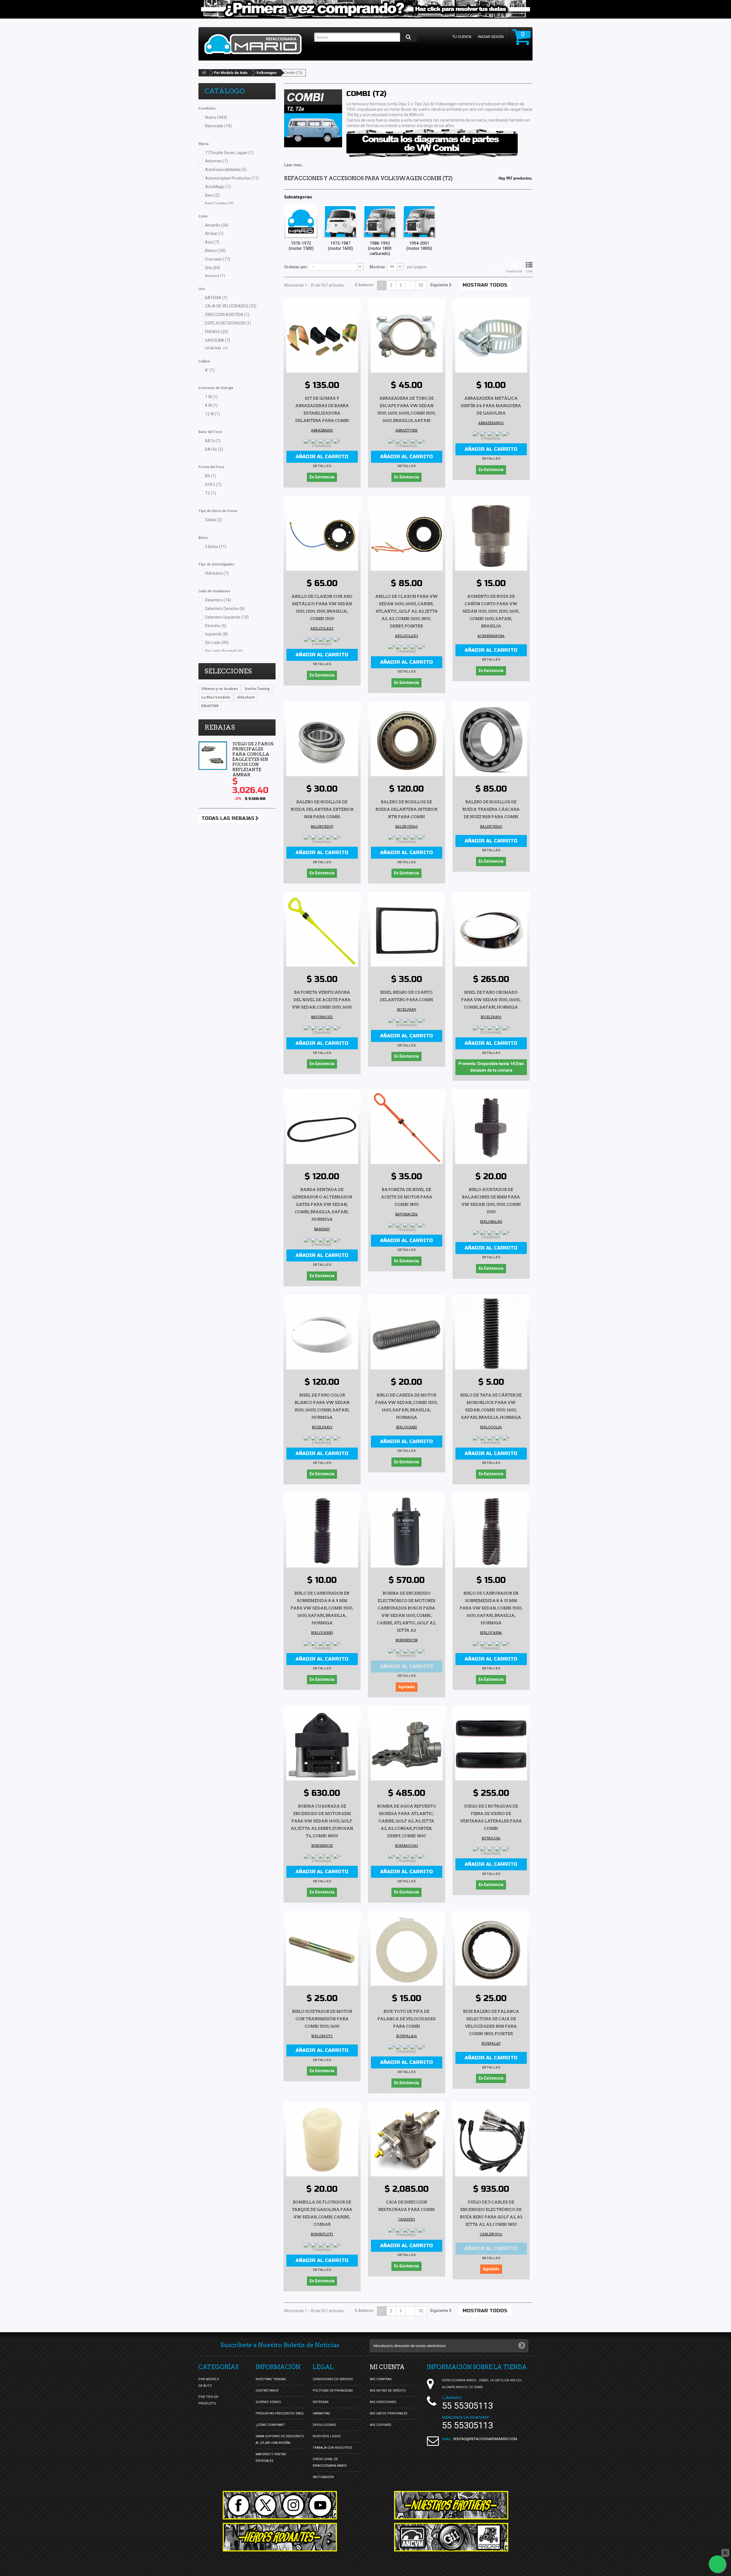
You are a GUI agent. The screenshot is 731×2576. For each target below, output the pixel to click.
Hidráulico (217, 573)
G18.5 (213, 484)
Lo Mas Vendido (216, 697)
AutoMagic (218, 187)
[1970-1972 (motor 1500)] (301, 222)
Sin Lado (217, 643)
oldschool (246, 697)
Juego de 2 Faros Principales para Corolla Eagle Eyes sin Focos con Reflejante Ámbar (253, 759)
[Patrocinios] (451, 2537)
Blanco (215, 251)
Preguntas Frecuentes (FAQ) (280, 2413)
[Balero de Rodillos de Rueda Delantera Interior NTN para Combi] (407, 740)
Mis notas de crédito (388, 2391)
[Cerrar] (725, 2553)
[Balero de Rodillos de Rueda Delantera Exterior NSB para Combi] (322, 740)
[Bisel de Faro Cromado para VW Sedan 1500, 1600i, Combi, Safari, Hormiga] (491, 931)
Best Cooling (219, 204)
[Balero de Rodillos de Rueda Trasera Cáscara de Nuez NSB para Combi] (491, 740)
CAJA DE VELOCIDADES (231, 306)
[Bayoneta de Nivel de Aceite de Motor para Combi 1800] (407, 1128)
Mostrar (377, 267)
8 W (211, 405)
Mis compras (381, 2379)
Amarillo (217, 225)
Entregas (321, 2402)
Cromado (218, 259)
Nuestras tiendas (271, 2379)
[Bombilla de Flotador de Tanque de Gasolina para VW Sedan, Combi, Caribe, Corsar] (322, 2140)
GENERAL (217, 349)
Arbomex (216, 161)
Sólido (214, 520)
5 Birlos (216, 547)
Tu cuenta (462, 37)
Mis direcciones (383, 2402)
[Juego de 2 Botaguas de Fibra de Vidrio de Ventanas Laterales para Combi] (491, 1744)
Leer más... (295, 165)
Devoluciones (324, 2425)
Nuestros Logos (327, 2436)
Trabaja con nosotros (332, 2448)
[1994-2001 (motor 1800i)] (419, 222)
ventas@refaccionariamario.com (485, 2439)
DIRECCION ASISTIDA (227, 315)
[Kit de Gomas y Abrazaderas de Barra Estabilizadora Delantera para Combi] (322, 337)
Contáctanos (267, 2391)
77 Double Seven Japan (229, 153)
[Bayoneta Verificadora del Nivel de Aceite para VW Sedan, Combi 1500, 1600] (322, 931)
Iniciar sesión (491, 37)
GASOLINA (218, 340)
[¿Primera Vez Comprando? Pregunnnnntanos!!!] (365, 9)
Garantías (321, 2413)
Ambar (214, 234)
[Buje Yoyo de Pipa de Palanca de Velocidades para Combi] (407, 1950)
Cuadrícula (514, 271)
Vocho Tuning (257, 689)
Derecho (216, 626)
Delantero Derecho (225, 609)
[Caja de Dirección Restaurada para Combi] (407, 2140)
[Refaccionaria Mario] (256, 44)
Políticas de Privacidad (333, 2391)
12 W (212, 414)
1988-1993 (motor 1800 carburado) (380, 248)
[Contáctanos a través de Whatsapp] (717, 2564)
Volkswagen (266, 73)
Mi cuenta (387, 2367)
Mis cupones (380, 2425)
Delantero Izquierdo (227, 617)
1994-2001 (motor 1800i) (419, 246)
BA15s (214, 449)
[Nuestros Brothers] (451, 2505)
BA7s (213, 441)
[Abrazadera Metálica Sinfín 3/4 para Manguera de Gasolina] (491, 337)
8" (210, 370)
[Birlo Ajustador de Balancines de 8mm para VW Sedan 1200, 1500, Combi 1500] (491, 1128)
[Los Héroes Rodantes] (280, 2537)
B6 (210, 476)
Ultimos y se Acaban (220, 689)
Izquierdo (216, 634)
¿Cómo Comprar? (270, 2425)
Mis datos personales (389, 2413)
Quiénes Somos (268, 2402)
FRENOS (217, 332)
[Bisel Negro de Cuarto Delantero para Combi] (407, 931)
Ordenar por (296, 267)
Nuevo (216, 117)
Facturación (323, 2477)
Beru (212, 195)
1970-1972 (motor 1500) (301, 246)
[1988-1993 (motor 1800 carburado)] (380, 222)
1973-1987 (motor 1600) (341, 246)
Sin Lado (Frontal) (224, 651)
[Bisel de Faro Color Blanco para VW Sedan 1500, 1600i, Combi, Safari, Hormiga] (322, 1333)
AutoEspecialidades (226, 170)
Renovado (218, 126)
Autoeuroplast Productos (232, 178)
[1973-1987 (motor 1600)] (340, 222)
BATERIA (216, 298)
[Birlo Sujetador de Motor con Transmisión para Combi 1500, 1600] (322, 1950)
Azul (212, 242)
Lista (529, 271)
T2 (210, 493)
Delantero (218, 600)
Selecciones (228, 671)
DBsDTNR (210, 706)
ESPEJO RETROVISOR (228, 323)
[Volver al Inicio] (204, 73)
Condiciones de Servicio (333, 2379)
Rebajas (220, 727)
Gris (213, 268)
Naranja (215, 276)
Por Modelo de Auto (231, 73)
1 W (211, 397)
